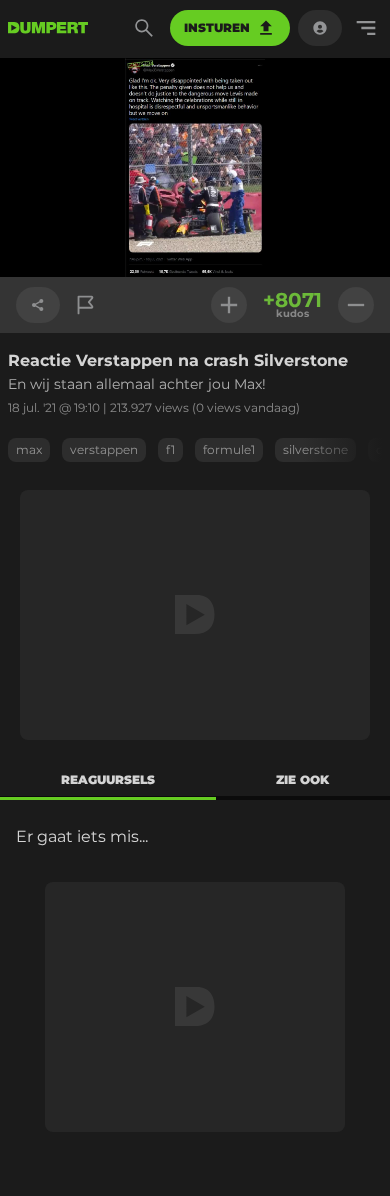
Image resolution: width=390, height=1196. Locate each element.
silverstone (315, 449)
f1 (170, 449)
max (29, 449)
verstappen (104, 449)
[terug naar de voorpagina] (48, 28)
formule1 (229, 449)
